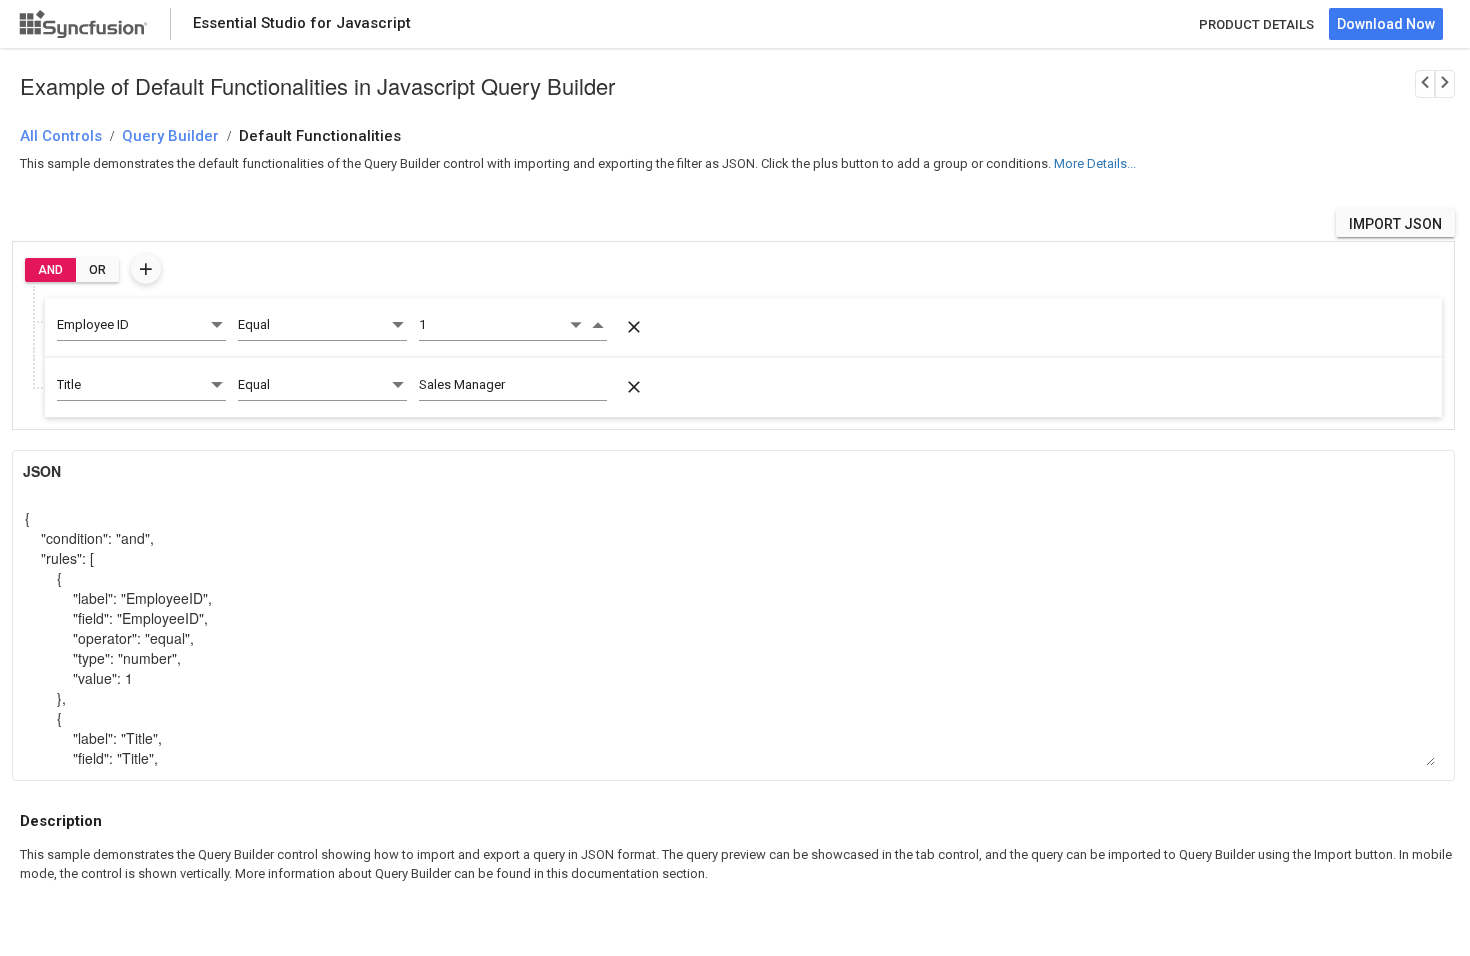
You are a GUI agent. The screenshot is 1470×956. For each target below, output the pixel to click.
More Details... (1095, 163)
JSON (42, 471)
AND (50, 270)
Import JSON (1395, 224)
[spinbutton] (493, 325)
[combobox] (141, 325)
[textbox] (513, 385)
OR (97, 270)
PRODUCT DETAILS (1256, 24)
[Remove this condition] (634, 327)
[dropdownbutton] (146, 269)
